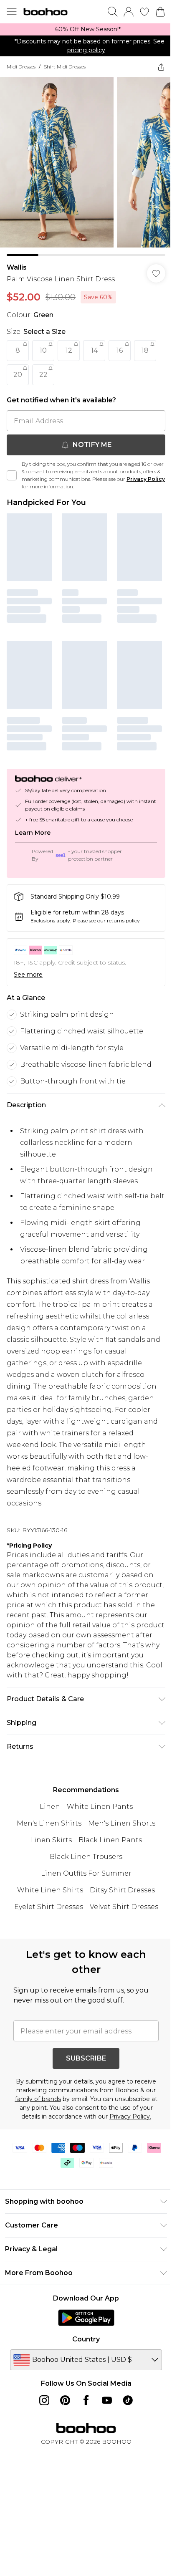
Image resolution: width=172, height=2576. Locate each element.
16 (120, 350)
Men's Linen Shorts (122, 1823)
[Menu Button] (12, 12)
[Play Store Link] (86, 2318)
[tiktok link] (128, 2400)
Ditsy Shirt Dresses (122, 1890)
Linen (50, 1807)
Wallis (17, 267)
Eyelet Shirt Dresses (49, 1907)
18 (145, 350)
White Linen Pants (100, 1807)
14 (94, 350)
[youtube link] (107, 2400)
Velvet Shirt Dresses (124, 1907)
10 (43, 350)
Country (86, 2339)
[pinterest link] (65, 2400)
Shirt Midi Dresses (65, 67)
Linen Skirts (51, 1840)
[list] (86, 29)
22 (43, 375)
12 (69, 350)
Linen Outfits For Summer (86, 1873)
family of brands (38, 2099)
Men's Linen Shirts (49, 1823)
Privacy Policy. (130, 2116)
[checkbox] (12, 475)
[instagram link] (44, 2400)
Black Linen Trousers (86, 1857)
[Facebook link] (86, 2400)
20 (18, 375)
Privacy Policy (146, 479)
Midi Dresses (21, 67)
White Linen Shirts (50, 1890)
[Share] (161, 67)
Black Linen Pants (110, 1840)
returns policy (123, 921)
